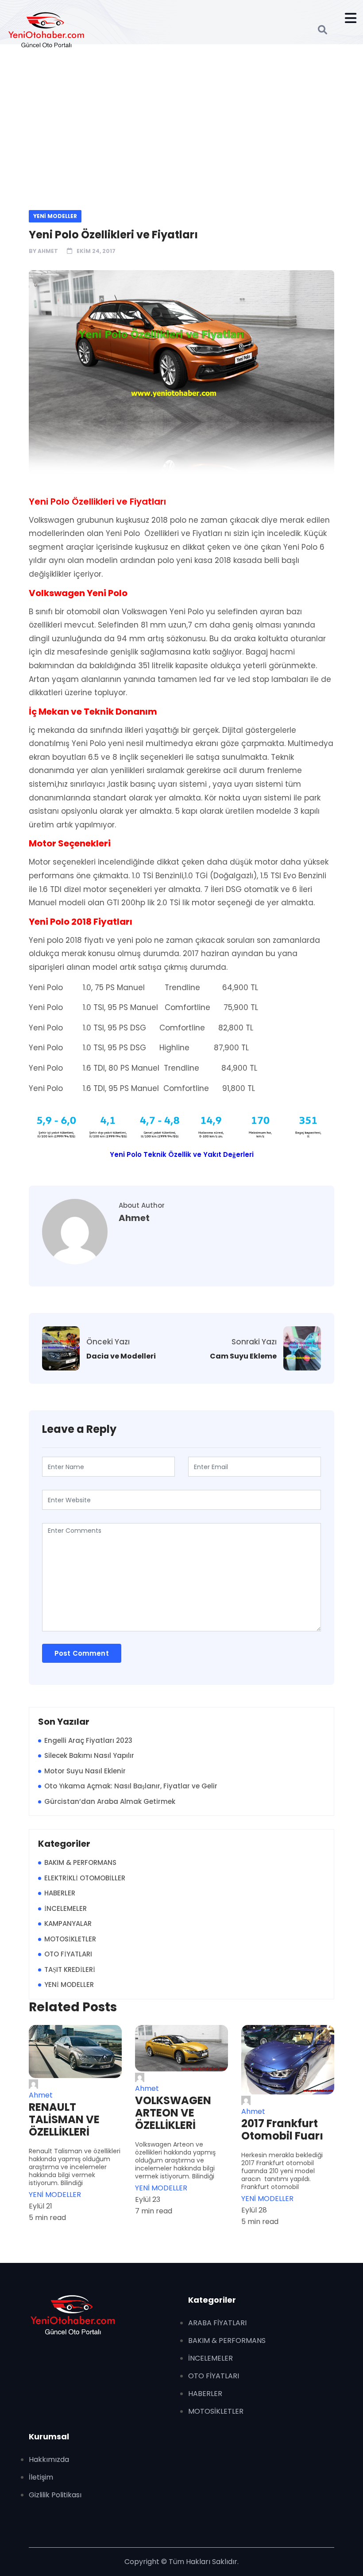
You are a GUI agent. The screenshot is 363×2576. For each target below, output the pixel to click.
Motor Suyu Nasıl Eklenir (85, 1771)
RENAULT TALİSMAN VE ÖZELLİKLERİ (64, 2120)
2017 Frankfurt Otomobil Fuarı (282, 2130)
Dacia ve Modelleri (121, 1356)
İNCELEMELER (66, 1908)
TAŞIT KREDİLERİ (70, 1969)
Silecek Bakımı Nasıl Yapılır (89, 1755)
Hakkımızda (49, 2459)
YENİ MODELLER (55, 216)
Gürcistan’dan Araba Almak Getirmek (110, 1801)
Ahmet (48, 251)
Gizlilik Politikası (55, 2495)
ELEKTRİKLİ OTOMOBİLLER (85, 1878)
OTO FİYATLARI (68, 1954)
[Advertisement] (181, 126)
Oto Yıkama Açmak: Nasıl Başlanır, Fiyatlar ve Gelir (131, 1786)
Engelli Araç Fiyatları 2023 (88, 1740)
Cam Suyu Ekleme (243, 1356)
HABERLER (60, 1893)
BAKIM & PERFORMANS (80, 1862)
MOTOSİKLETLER (70, 1939)
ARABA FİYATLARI (217, 2323)
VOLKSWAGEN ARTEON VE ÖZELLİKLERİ (173, 2113)
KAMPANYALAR (68, 1923)
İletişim (41, 2477)
